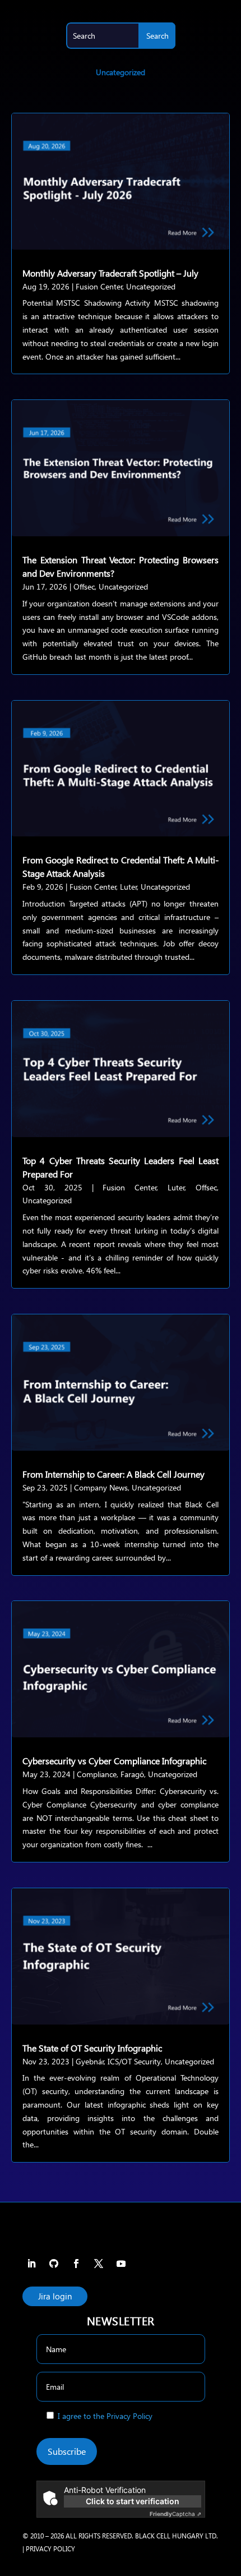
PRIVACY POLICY (50, 2549)
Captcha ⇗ (175, 2514)
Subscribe (67, 2451)
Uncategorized (151, 286)
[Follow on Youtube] (121, 2264)
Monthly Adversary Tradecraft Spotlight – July (110, 273)
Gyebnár (90, 2061)
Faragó (132, 1774)
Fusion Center (99, 286)
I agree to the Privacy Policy (105, 2416)
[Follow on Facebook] (76, 2264)
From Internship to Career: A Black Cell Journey (113, 1474)
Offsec (84, 586)
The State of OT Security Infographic (92, 2048)
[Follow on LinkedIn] (31, 2264)
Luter (129, 887)
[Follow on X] (99, 2264)
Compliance (97, 1774)
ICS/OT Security (134, 2061)
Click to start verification (133, 2501)
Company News (101, 1487)
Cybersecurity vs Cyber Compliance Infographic (114, 1761)
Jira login (55, 2296)
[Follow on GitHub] (54, 2264)
